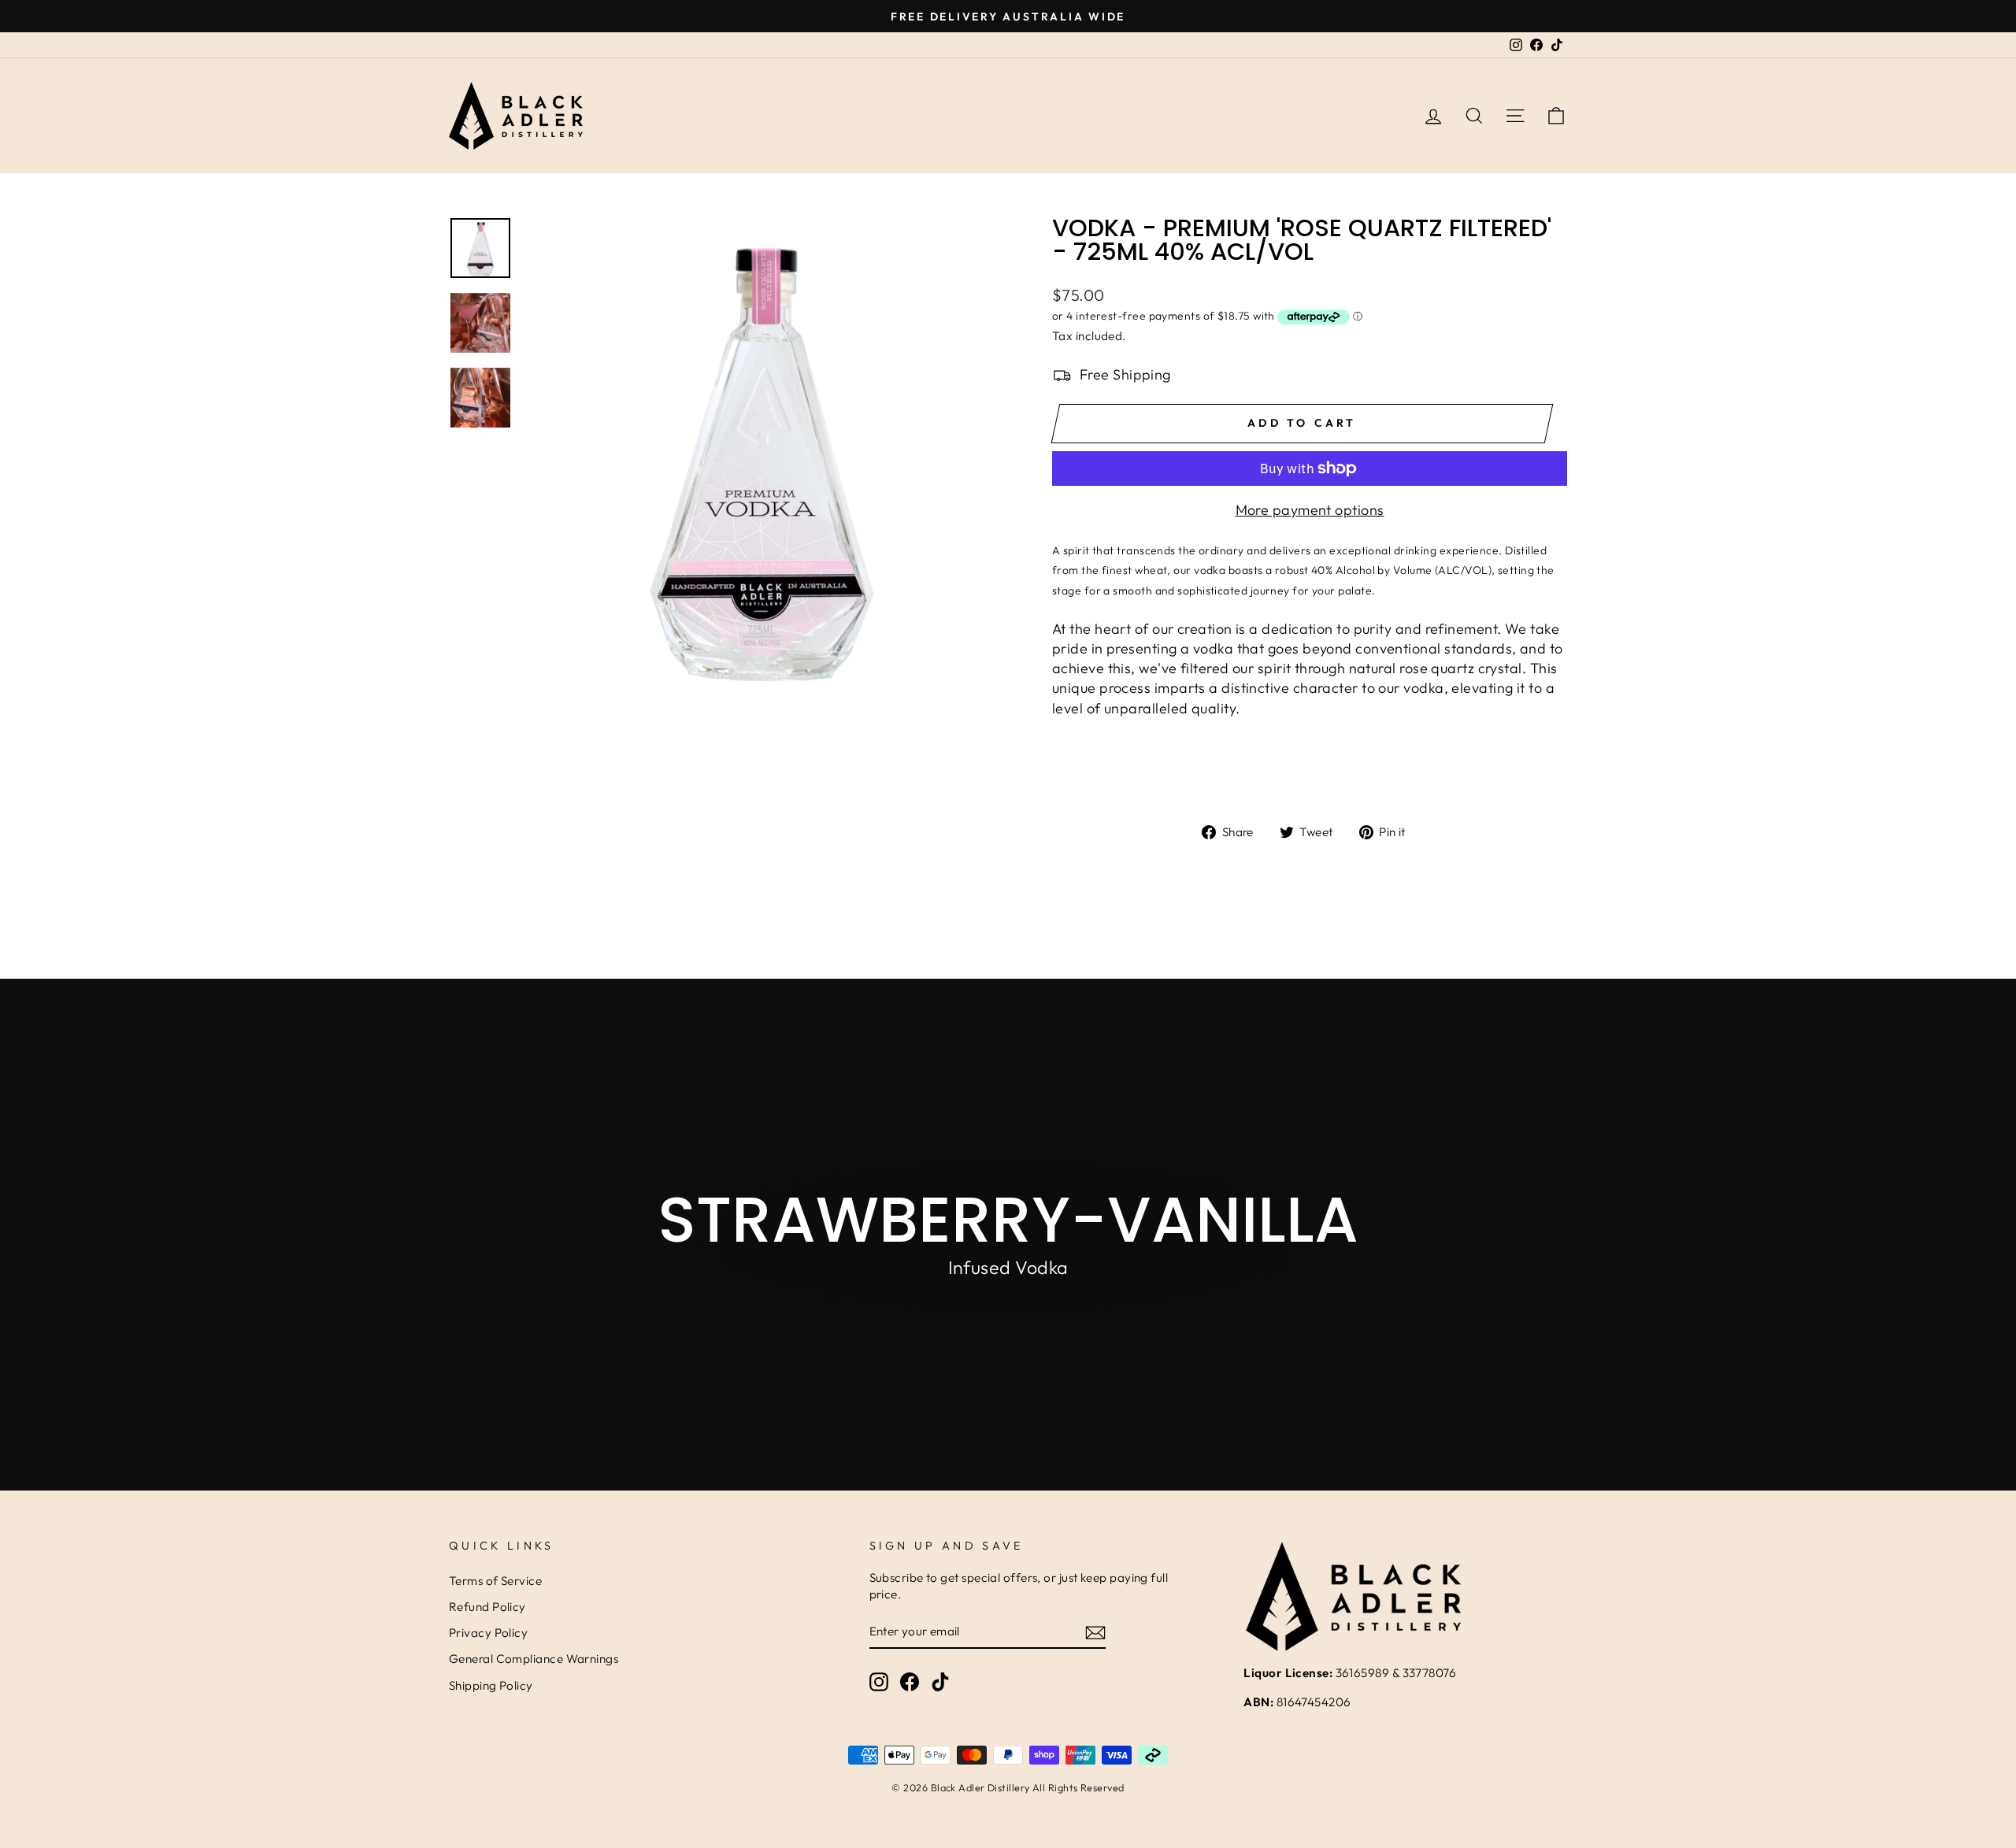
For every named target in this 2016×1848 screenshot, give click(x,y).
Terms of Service (495, 1581)
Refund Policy (487, 1607)
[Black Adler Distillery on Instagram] (879, 1682)
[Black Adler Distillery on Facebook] (910, 1682)
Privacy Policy (488, 1633)
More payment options (1310, 510)
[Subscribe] (1095, 1632)
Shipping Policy (491, 1685)
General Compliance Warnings (534, 1659)
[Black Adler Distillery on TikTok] (940, 1682)
